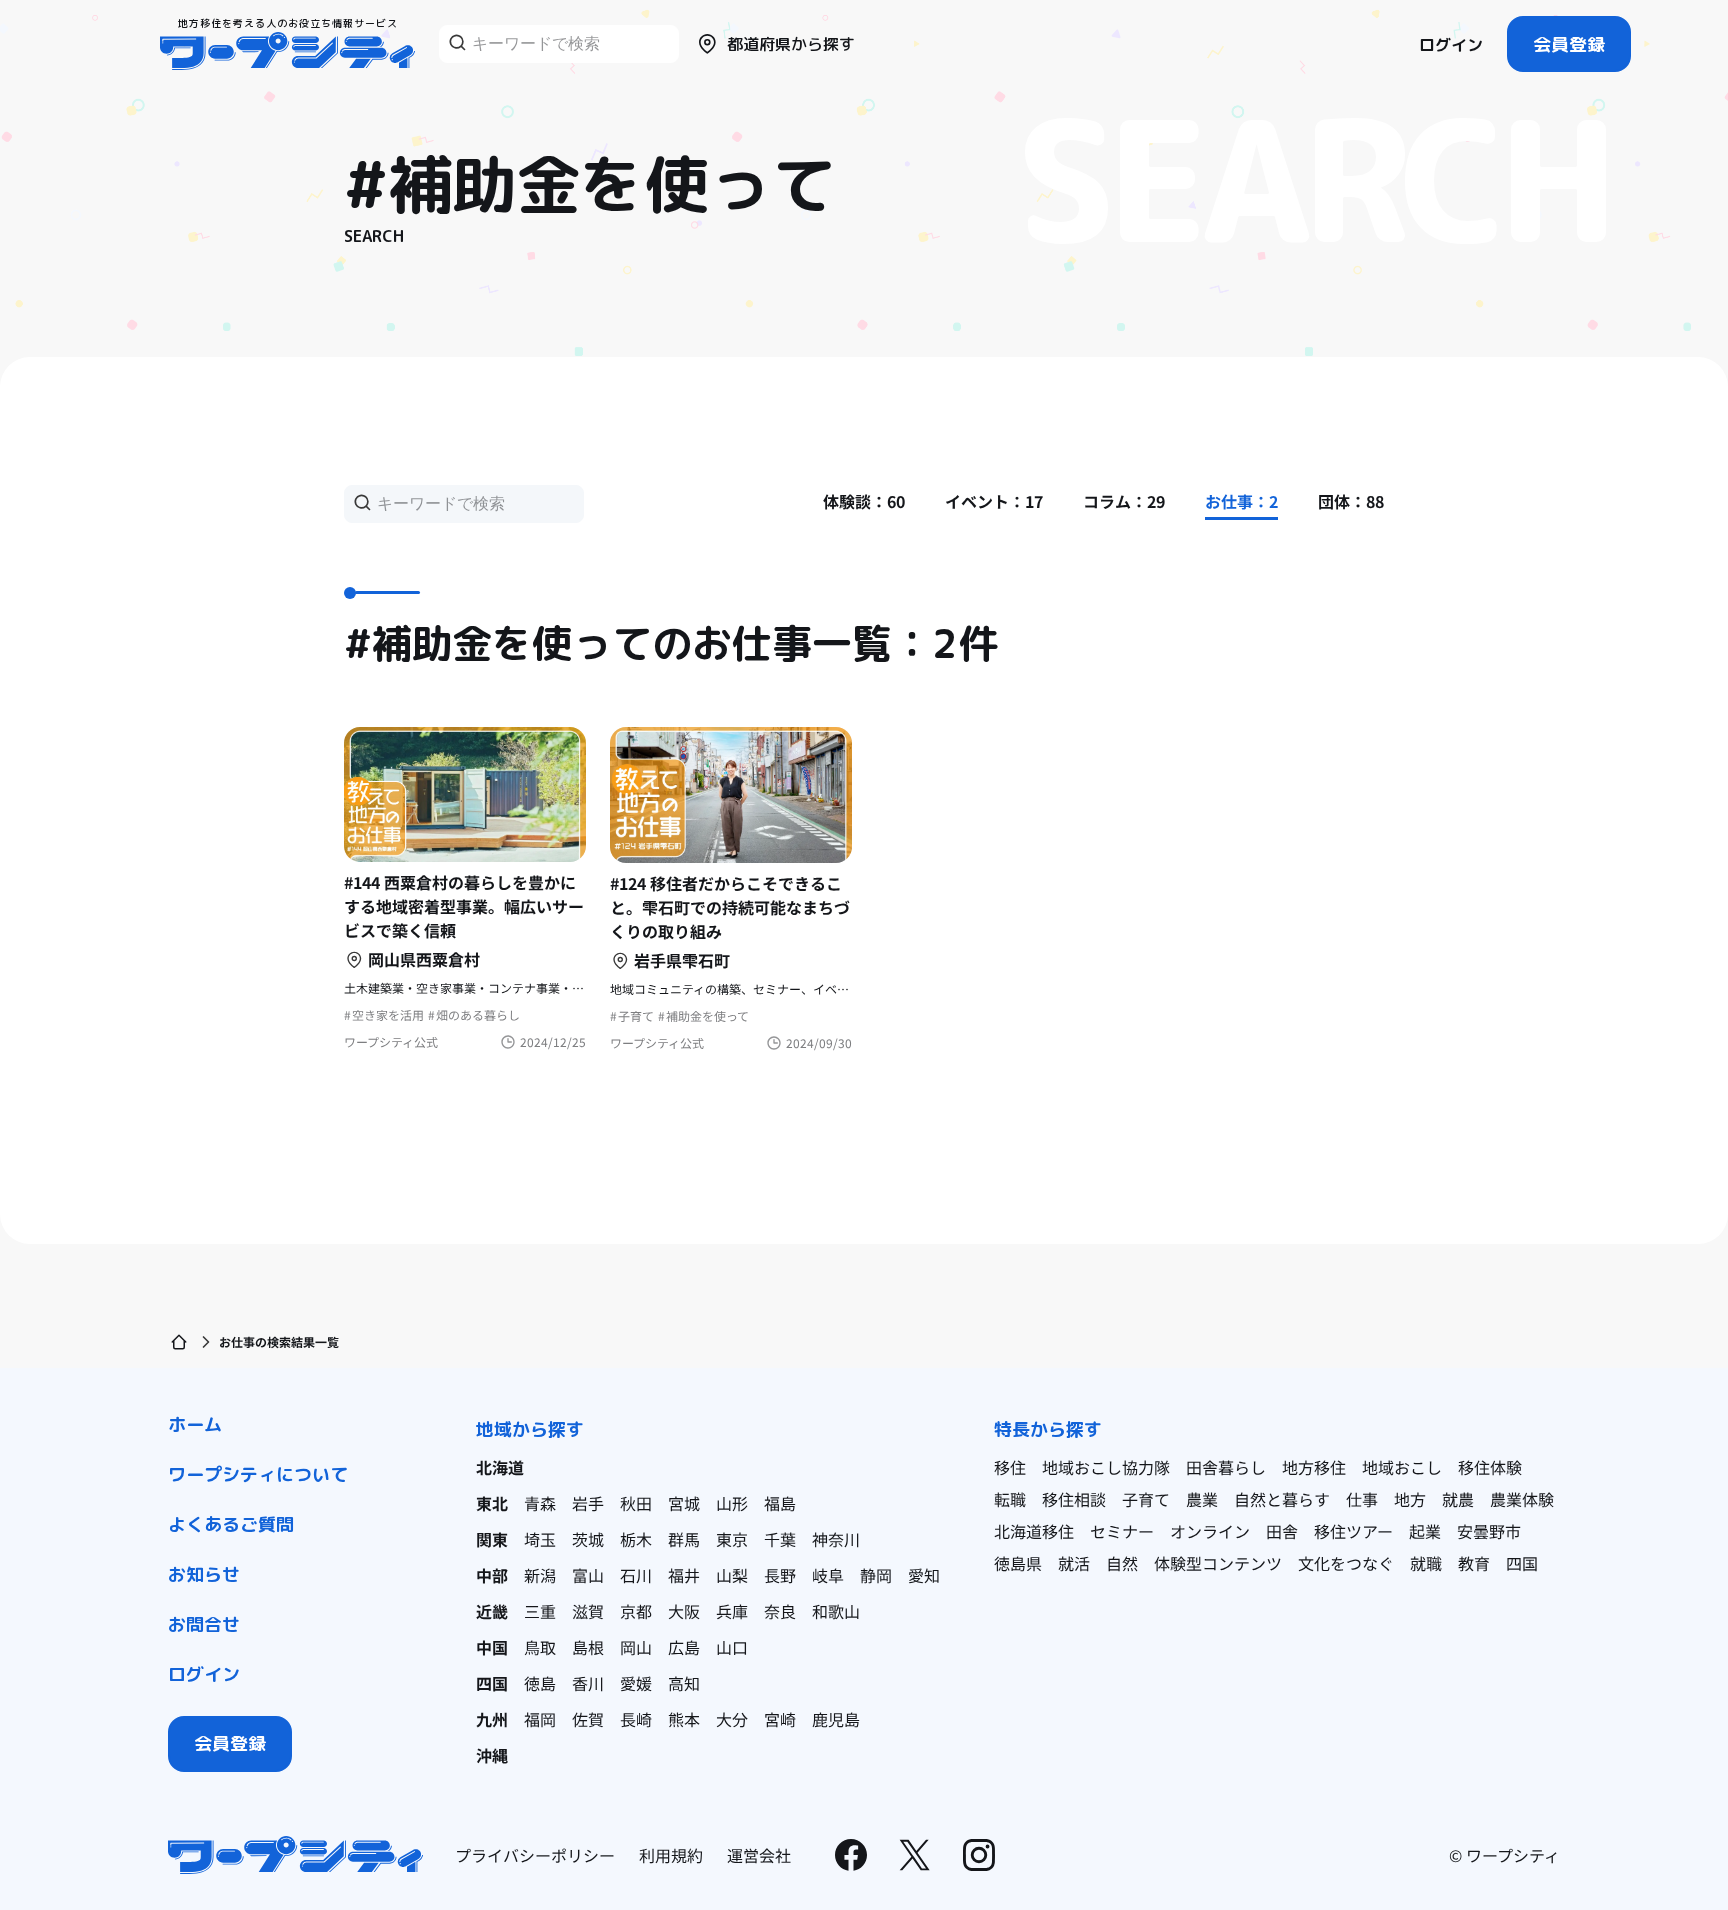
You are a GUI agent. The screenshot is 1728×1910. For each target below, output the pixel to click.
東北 (492, 1503)
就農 (1458, 1499)
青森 (540, 1503)
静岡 (876, 1575)
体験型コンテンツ (1218, 1563)
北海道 (500, 1467)
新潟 (540, 1575)
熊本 (684, 1719)
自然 (1122, 1563)
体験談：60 (864, 501)
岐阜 (828, 1575)
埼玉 (540, 1539)
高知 (684, 1683)
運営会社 (759, 1855)
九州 (492, 1719)
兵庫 (732, 1611)
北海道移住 (1034, 1531)
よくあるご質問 (231, 1524)
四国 (492, 1683)
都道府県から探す (791, 44)
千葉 (780, 1539)
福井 (684, 1575)
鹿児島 (836, 1719)
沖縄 (492, 1755)
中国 (492, 1647)
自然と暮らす (1282, 1499)
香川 (588, 1683)
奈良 (780, 1611)
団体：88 (1351, 501)
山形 (732, 1503)
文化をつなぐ (1346, 1563)
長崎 (636, 1719)
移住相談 (1074, 1499)
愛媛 (636, 1683)
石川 (636, 1575)
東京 (732, 1539)
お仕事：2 (1241, 501)
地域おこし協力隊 (1106, 1467)
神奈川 (836, 1539)
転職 (1010, 1499)
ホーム (195, 1424)
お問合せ (204, 1624)
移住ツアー (1353, 1531)
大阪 (684, 1611)
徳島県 (1018, 1563)
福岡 (540, 1719)
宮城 (684, 1503)
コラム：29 (1124, 501)
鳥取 (540, 1647)
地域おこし (1402, 1467)
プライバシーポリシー (535, 1855)
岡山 (636, 1647)
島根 (588, 1647)
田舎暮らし (1226, 1467)
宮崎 (780, 1719)
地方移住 (1314, 1467)
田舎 (1282, 1531)
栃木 (636, 1539)
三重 (540, 1611)
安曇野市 (1489, 1531)
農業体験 (1522, 1499)
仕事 (1362, 1499)
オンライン (1210, 1531)
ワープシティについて (258, 1474)
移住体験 (1490, 1467)
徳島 (540, 1683)
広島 (684, 1647)
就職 (1426, 1563)
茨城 (588, 1539)
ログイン (1451, 45)
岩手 (588, 1503)
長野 (780, 1575)
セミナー (1122, 1531)
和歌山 (836, 1611)
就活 (1074, 1563)
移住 (1010, 1467)
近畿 (492, 1611)
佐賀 (588, 1719)
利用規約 (671, 1855)
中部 (492, 1575)
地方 (1410, 1499)
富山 (588, 1575)
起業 (1425, 1531)
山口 (732, 1647)
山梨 (732, 1575)
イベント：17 (994, 501)
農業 (1202, 1499)
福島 (780, 1503)
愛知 (924, 1575)
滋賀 (588, 1611)
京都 (636, 1611)
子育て (1146, 1499)
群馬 (684, 1539)
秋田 (636, 1503)
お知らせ (204, 1574)
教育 (1474, 1563)
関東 (492, 1539)
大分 (732, 1719)
